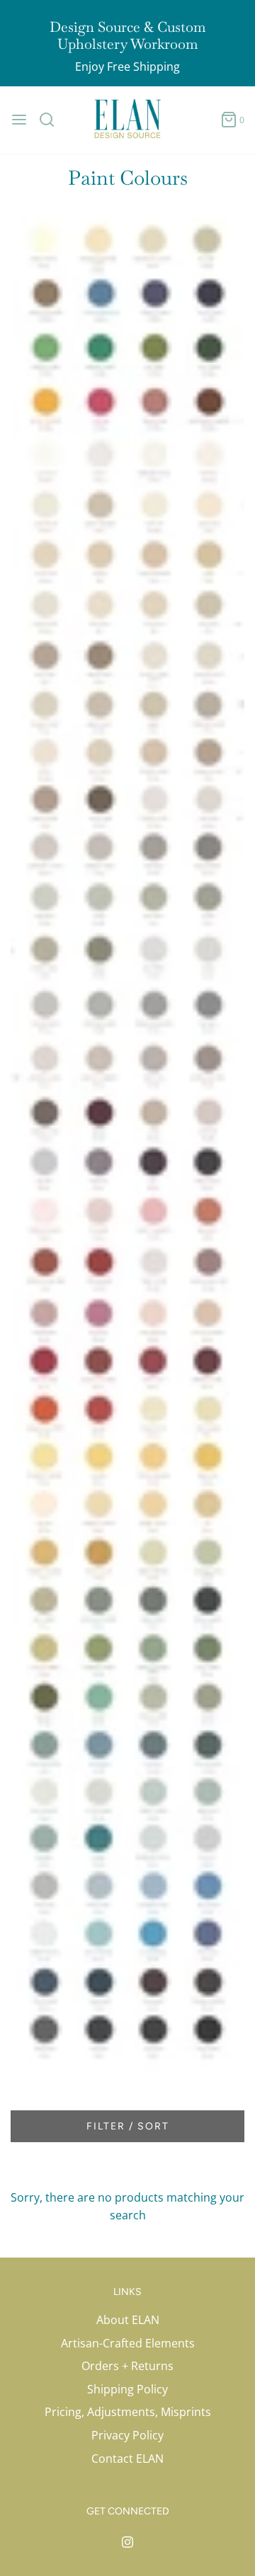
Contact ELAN (127, 2459)
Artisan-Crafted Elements (128, 2343)
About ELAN (128, 2320)
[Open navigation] (19, 120)
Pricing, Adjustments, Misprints (128, 2412)
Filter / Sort (128, 2126)
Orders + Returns (127, 2366)
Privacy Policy (127, 2435)
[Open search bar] (52, 120)
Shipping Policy (127, 2389)
